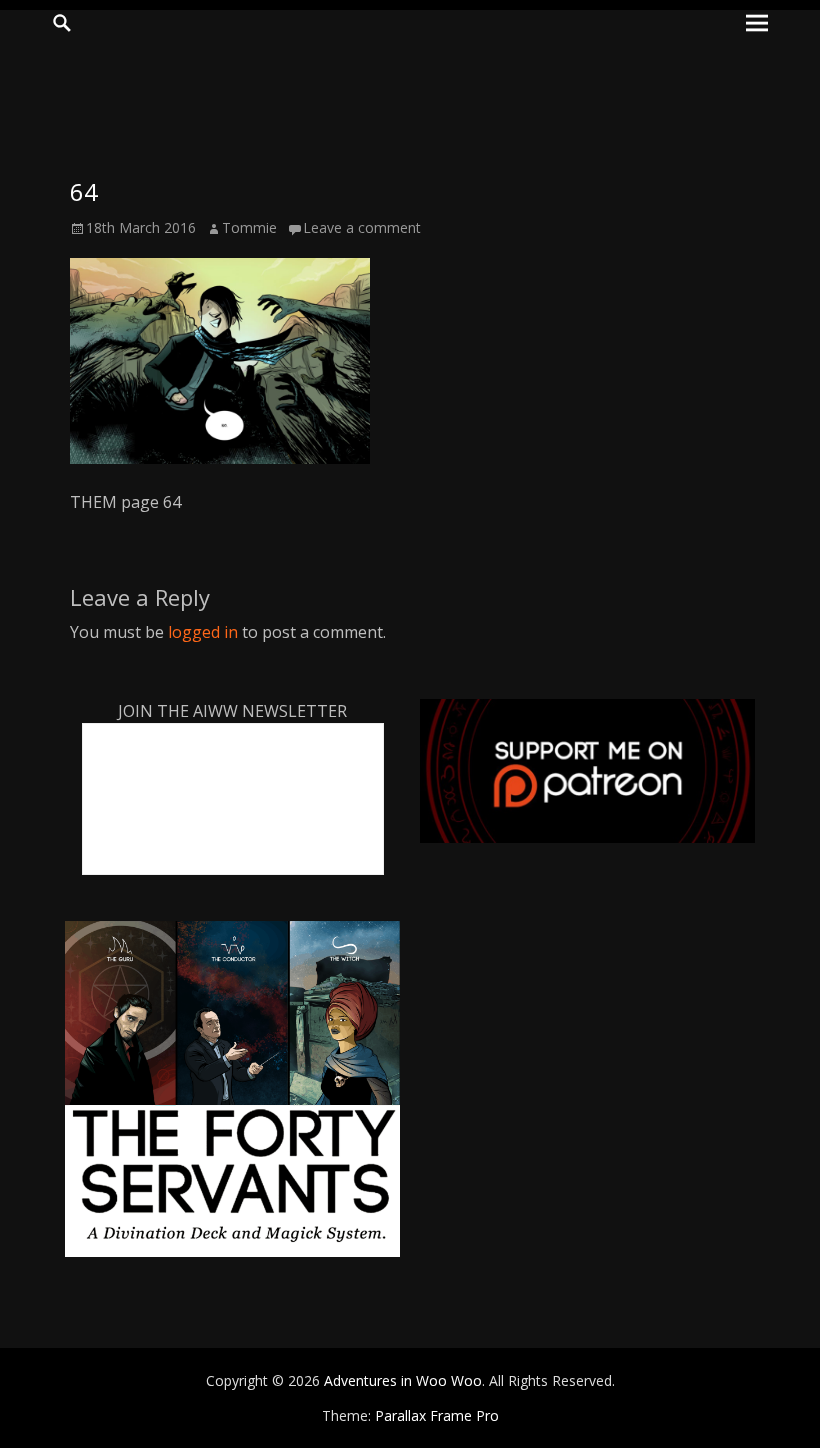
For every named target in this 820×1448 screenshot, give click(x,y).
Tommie (249, 227)
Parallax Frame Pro (437, 1415)
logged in (203, 632)
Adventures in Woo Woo (403, 1380)
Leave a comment (362, 227)
